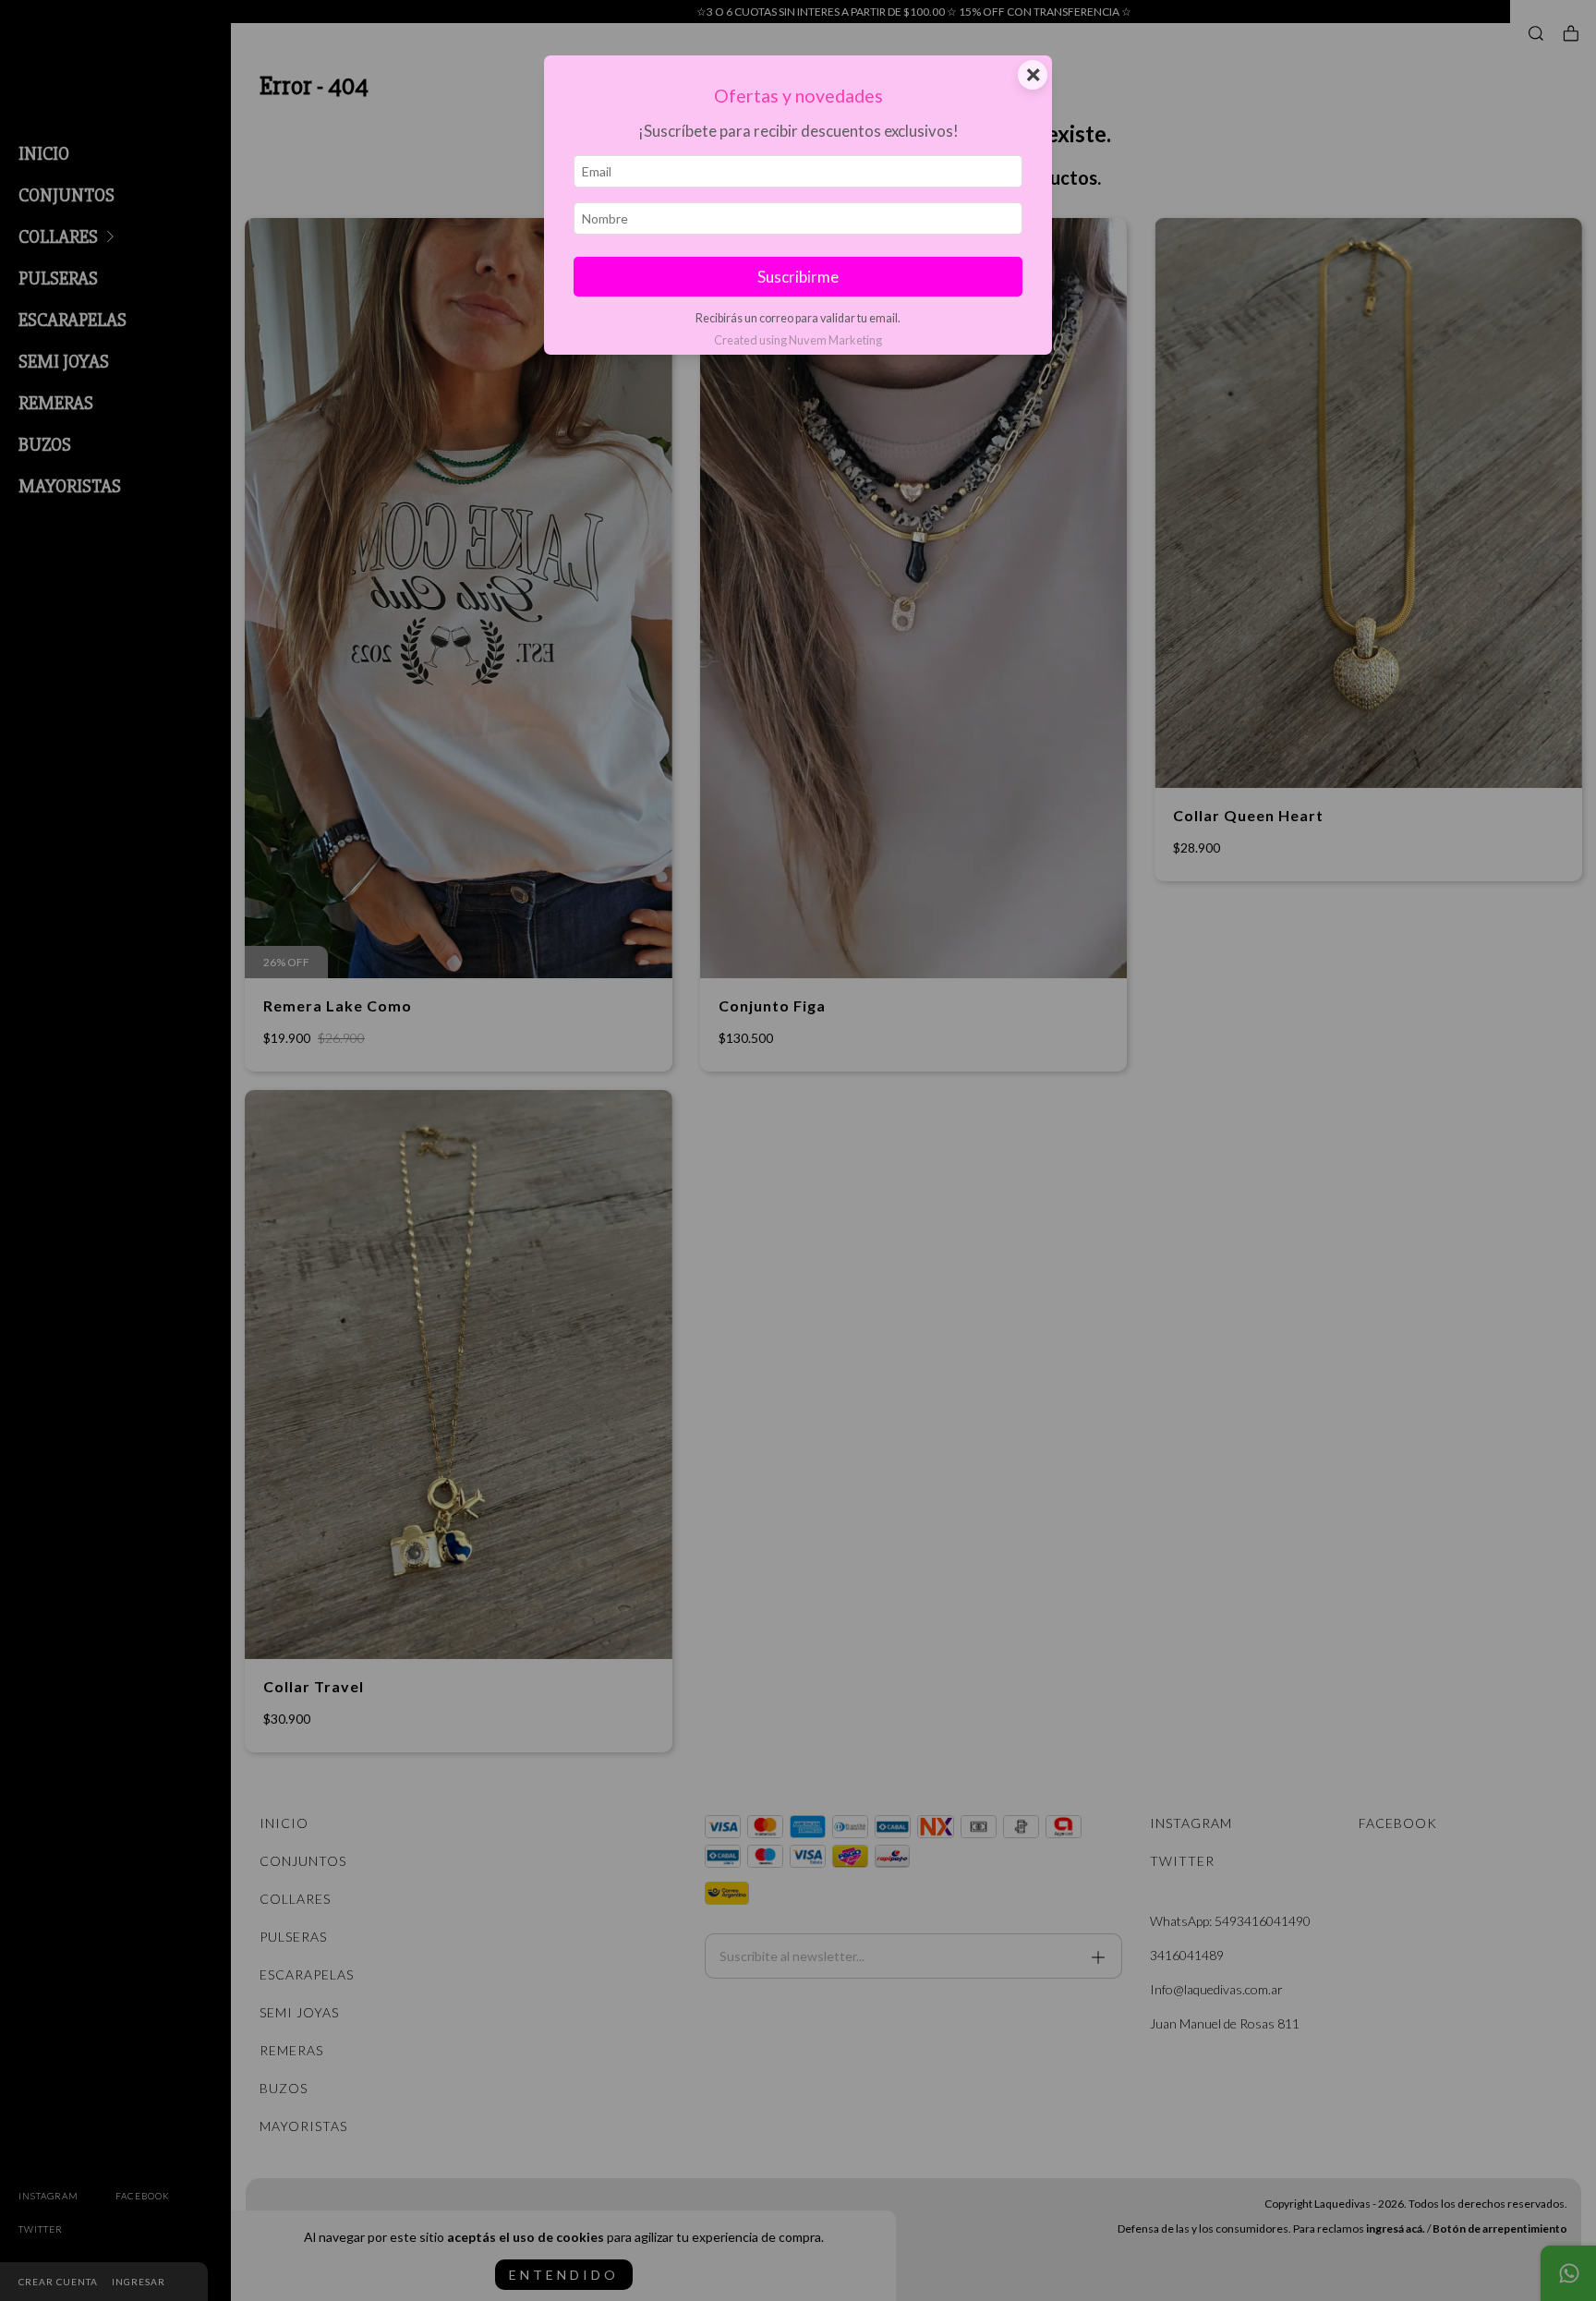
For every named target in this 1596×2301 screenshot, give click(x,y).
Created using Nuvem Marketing (798, 340)
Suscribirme (798, 277)
